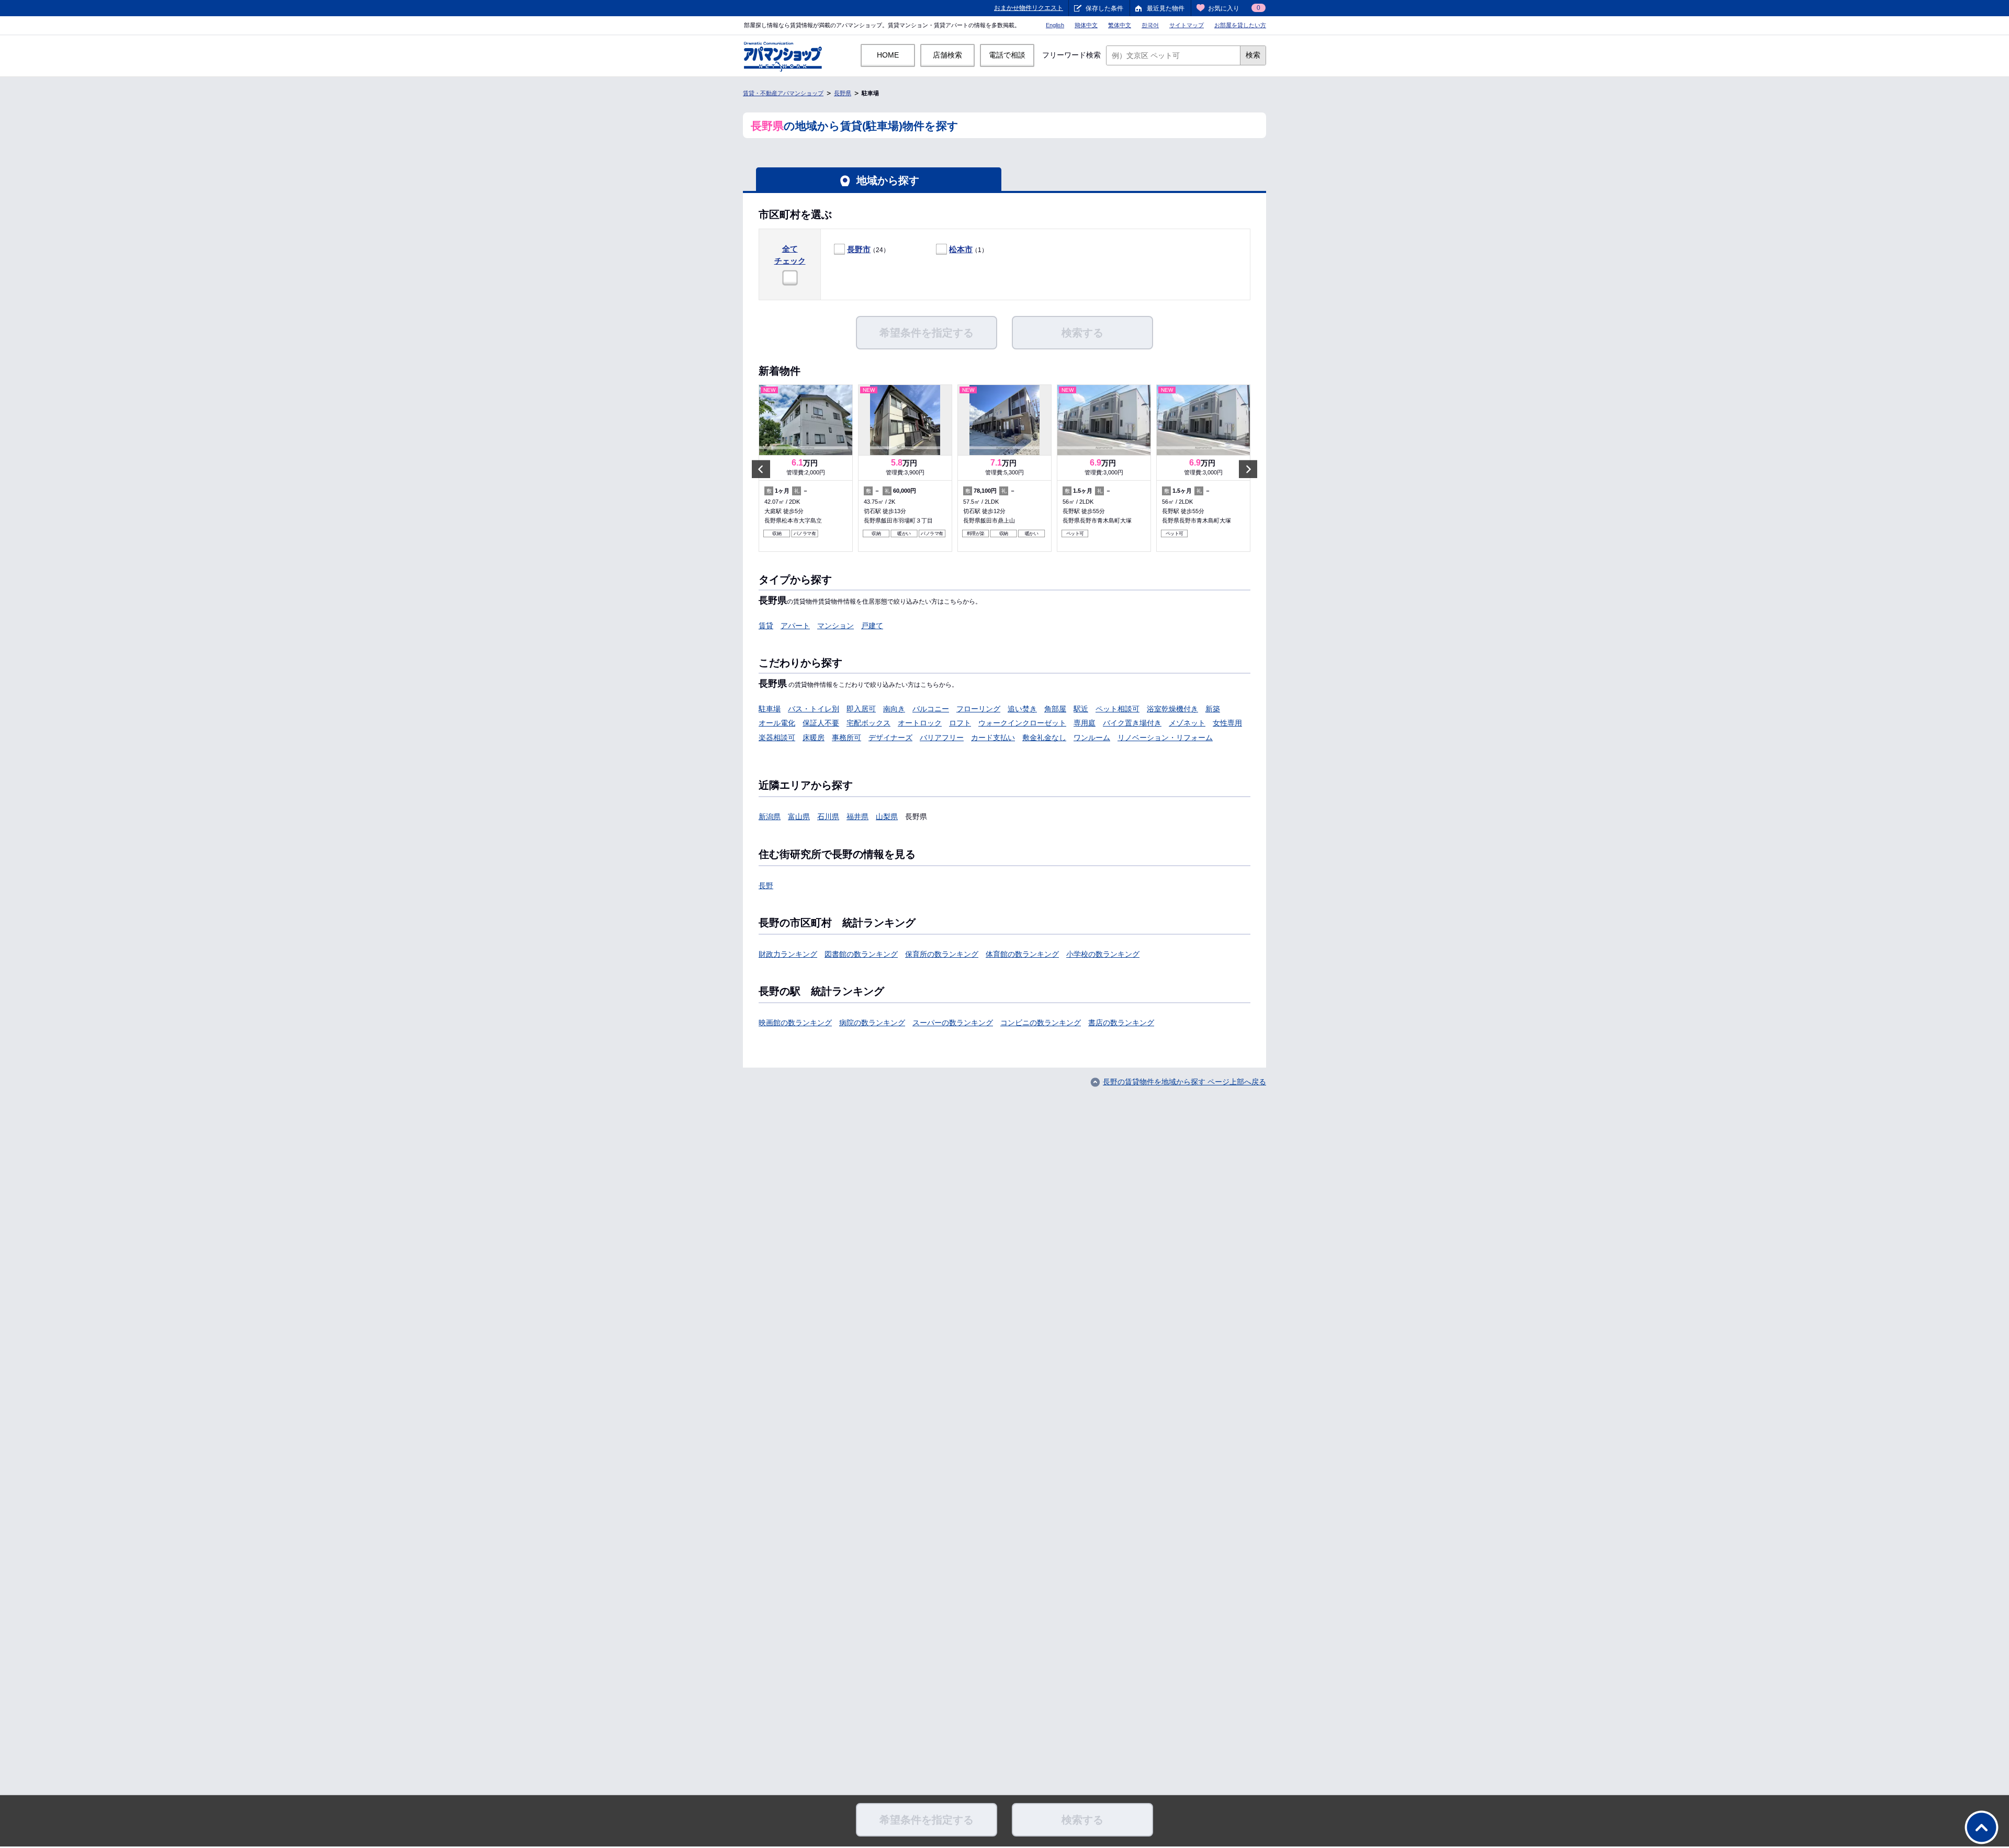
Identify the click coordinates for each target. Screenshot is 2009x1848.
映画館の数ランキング (795, 1023)
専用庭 (1085, 723)
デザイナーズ (890, 738)
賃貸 (766, 626)
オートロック (920, 723)
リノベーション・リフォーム (1165, 738)
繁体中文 (1120, 25)
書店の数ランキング (1121, 1023)
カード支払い (993, 738)
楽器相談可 (777, 738)
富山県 (799, 817)
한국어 (1150, 25)
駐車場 (770, 709)
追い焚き (1022, 709)
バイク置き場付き (1132, 723)
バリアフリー (942, 738)
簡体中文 (1086, 25)
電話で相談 (1007, 55)
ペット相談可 (1118, 709)
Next (1248, 469)
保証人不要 (821, 723)
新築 (1213, 709)
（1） (968, 249)
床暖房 (814, 738)
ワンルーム (1092, 738)
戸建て (872, 626)
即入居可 (861, 709)
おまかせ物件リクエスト (1029, 8)
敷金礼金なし (1044, 738)
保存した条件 (1104, 8)
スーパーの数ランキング (953, 1023)
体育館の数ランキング (1022, 954)
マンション (836, 626)
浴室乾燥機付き (1172, 709)
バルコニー (931, 709)
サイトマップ (1187, 25)
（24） (868, 249)
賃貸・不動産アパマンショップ (783, 93)
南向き (894, 709)
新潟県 (770, 817)
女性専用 (1227, 723)
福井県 (857, 817)
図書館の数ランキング (861, 954)
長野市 (859, 249)
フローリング (978, 709)
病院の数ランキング (872, 1023)
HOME (888, 55)
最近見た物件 (1166, 8)
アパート (795, 626)
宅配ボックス (868, 723)
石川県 (828, 817)
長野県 (843, 93)
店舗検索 (947, 55)
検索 (1253, 55)
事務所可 (847, 738)
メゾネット (1187, 723)
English (1055, 25)
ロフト (960, 723)
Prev (761, 469)
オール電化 (777, 723)
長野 (766, 886)
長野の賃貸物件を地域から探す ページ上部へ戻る (1184, 1082)
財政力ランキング (788, 954)
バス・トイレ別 (814, 709)
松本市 (961, 249)
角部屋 (1055, 709)
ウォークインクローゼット (1022, 723)
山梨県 (887, 817)
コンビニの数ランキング (1041, 1023)
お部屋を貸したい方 (1240, 25)
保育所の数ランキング (942, 954)
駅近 (1081, 709)
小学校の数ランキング (1103, 954)
